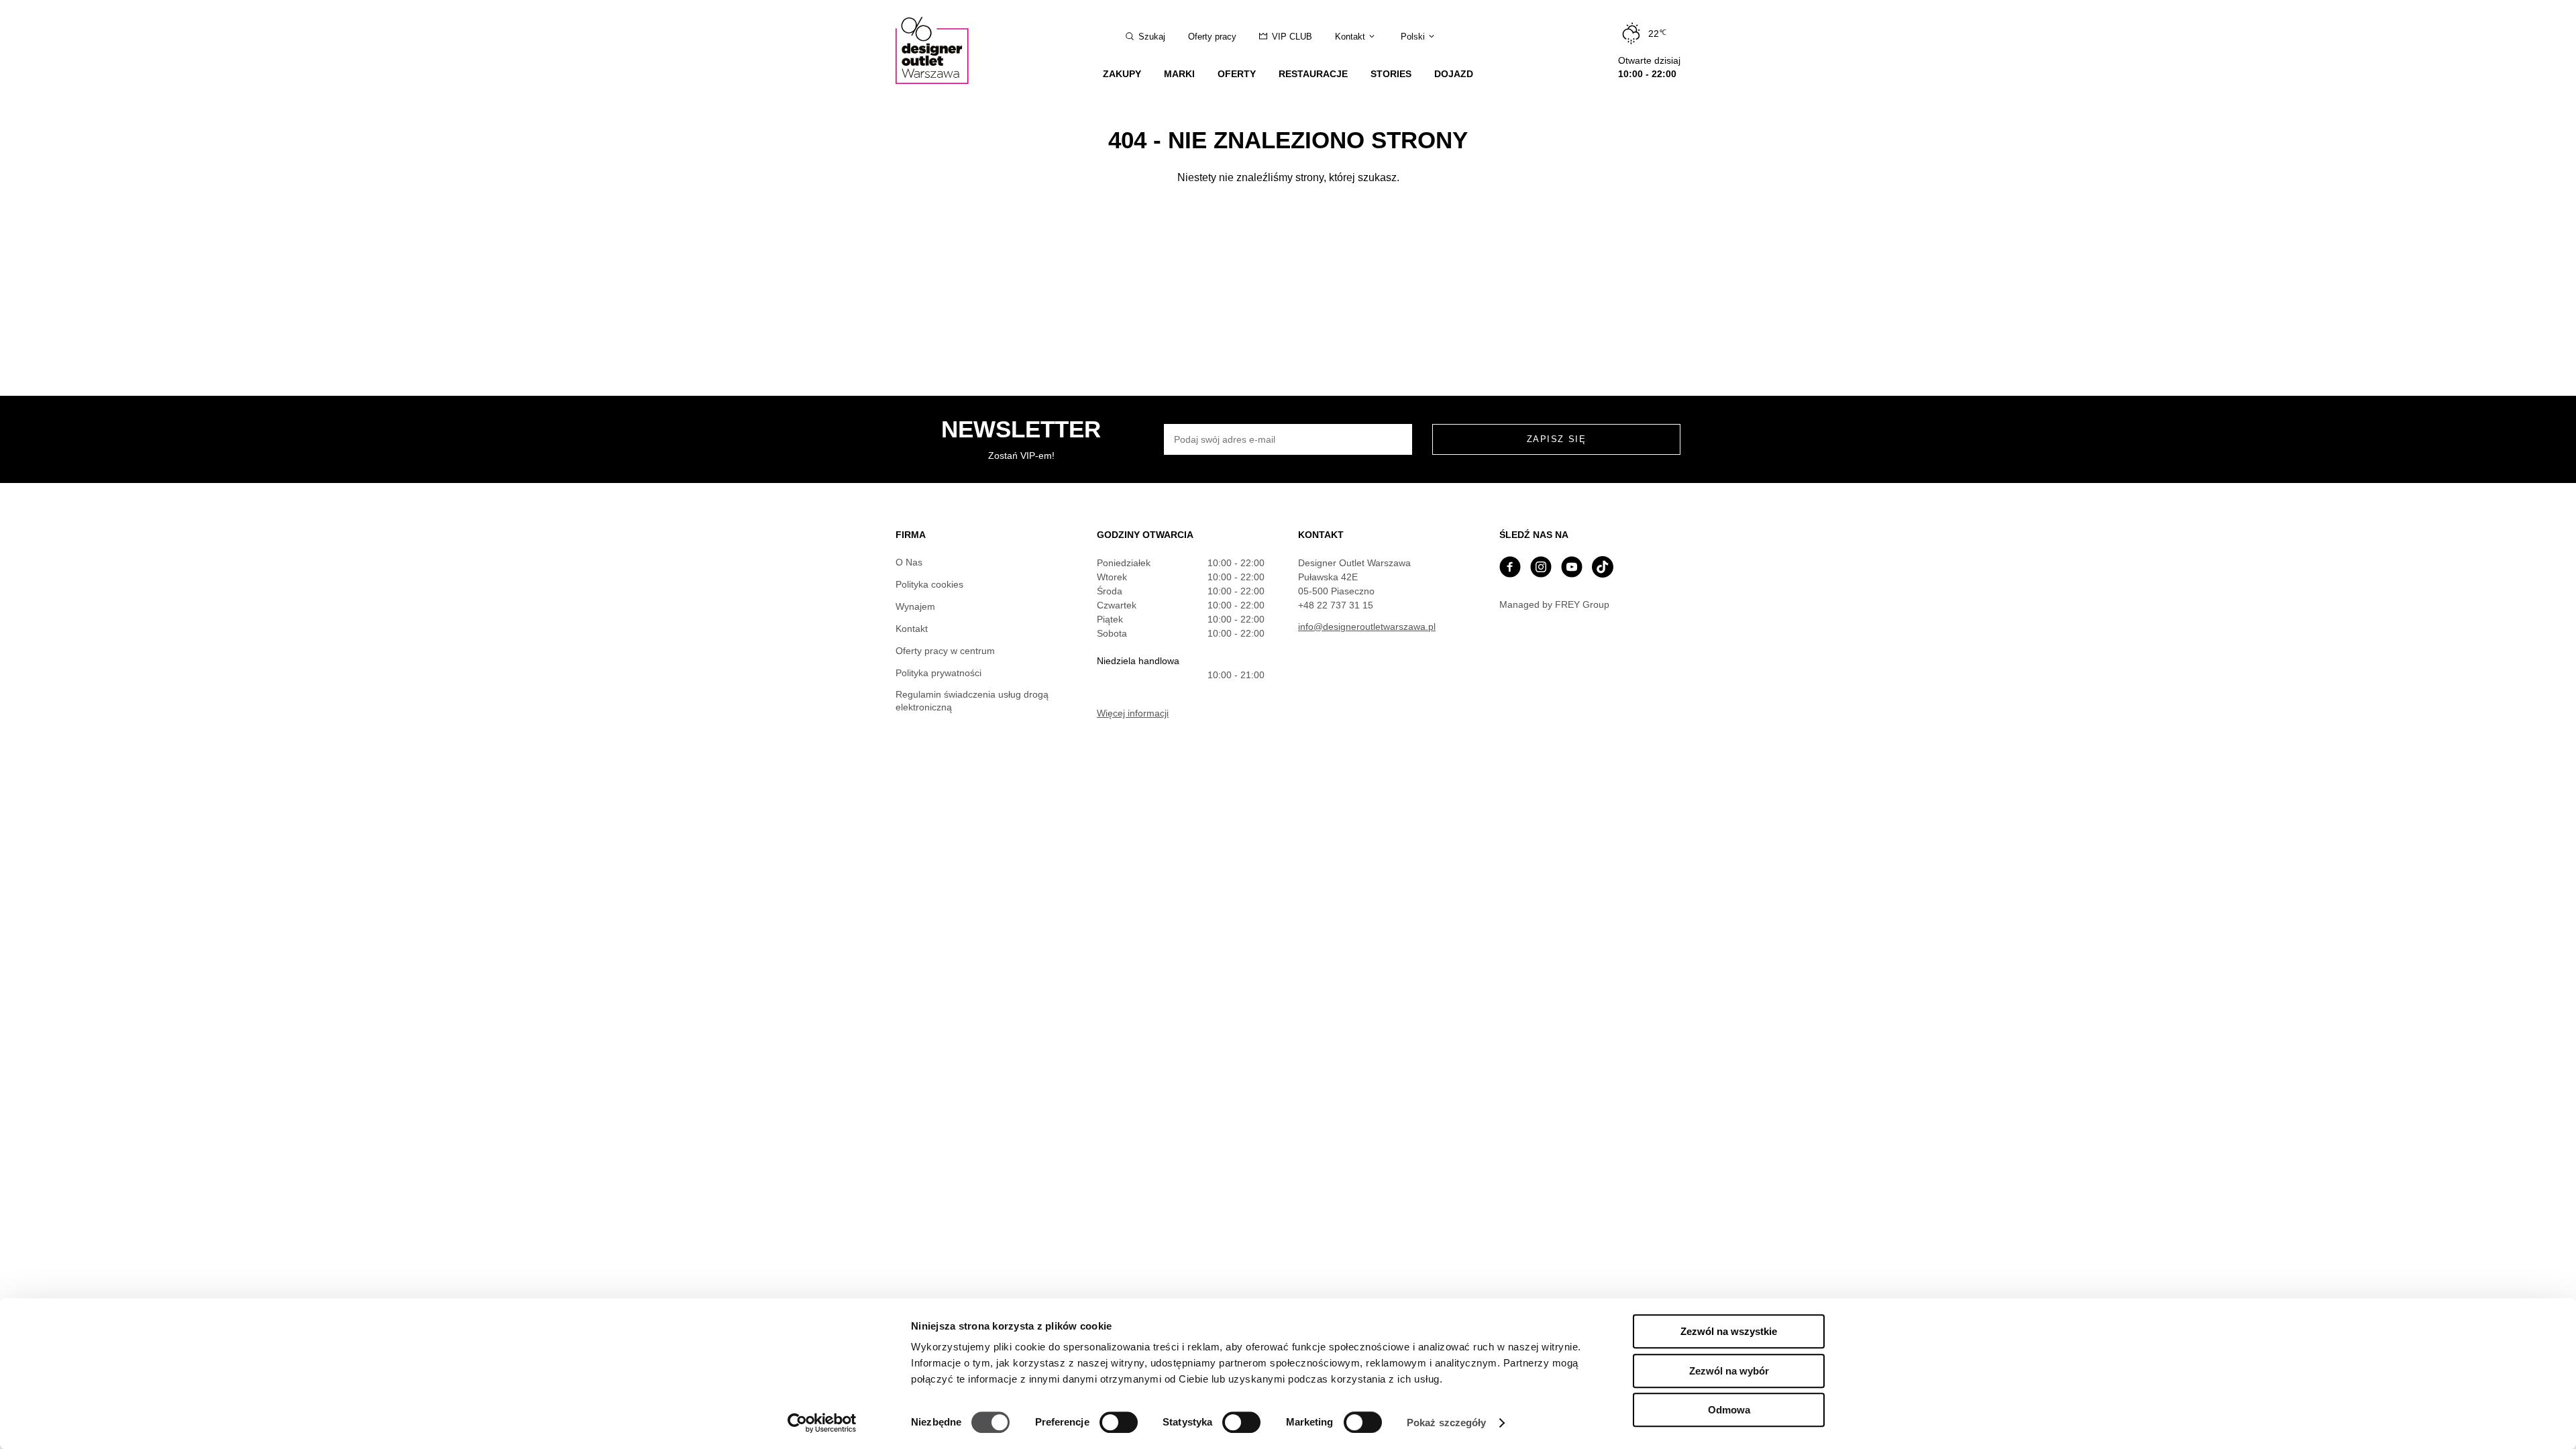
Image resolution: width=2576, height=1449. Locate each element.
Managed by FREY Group (1554, 604)
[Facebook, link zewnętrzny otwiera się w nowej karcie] (1510, 569)
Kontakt (912, 629)
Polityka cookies (929, 584)
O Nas (909, 562)
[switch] (1119, 1422)
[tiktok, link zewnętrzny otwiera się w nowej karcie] (1603, 569)
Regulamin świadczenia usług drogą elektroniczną (972, 701)
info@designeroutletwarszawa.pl (1367, 627)
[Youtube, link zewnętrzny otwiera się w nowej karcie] (1572, 569)
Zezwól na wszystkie (1729, 1331)
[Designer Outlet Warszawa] (939, 42)
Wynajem (915, 606)
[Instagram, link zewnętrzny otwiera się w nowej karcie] (1541, 569)
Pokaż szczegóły (1447, 1423)
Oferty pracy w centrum (945, 651)
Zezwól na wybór (1729, 1371)
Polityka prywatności (938, 673)
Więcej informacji (1133, 713)
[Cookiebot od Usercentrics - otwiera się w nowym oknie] (822, 1423)
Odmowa (1729, 1410)
